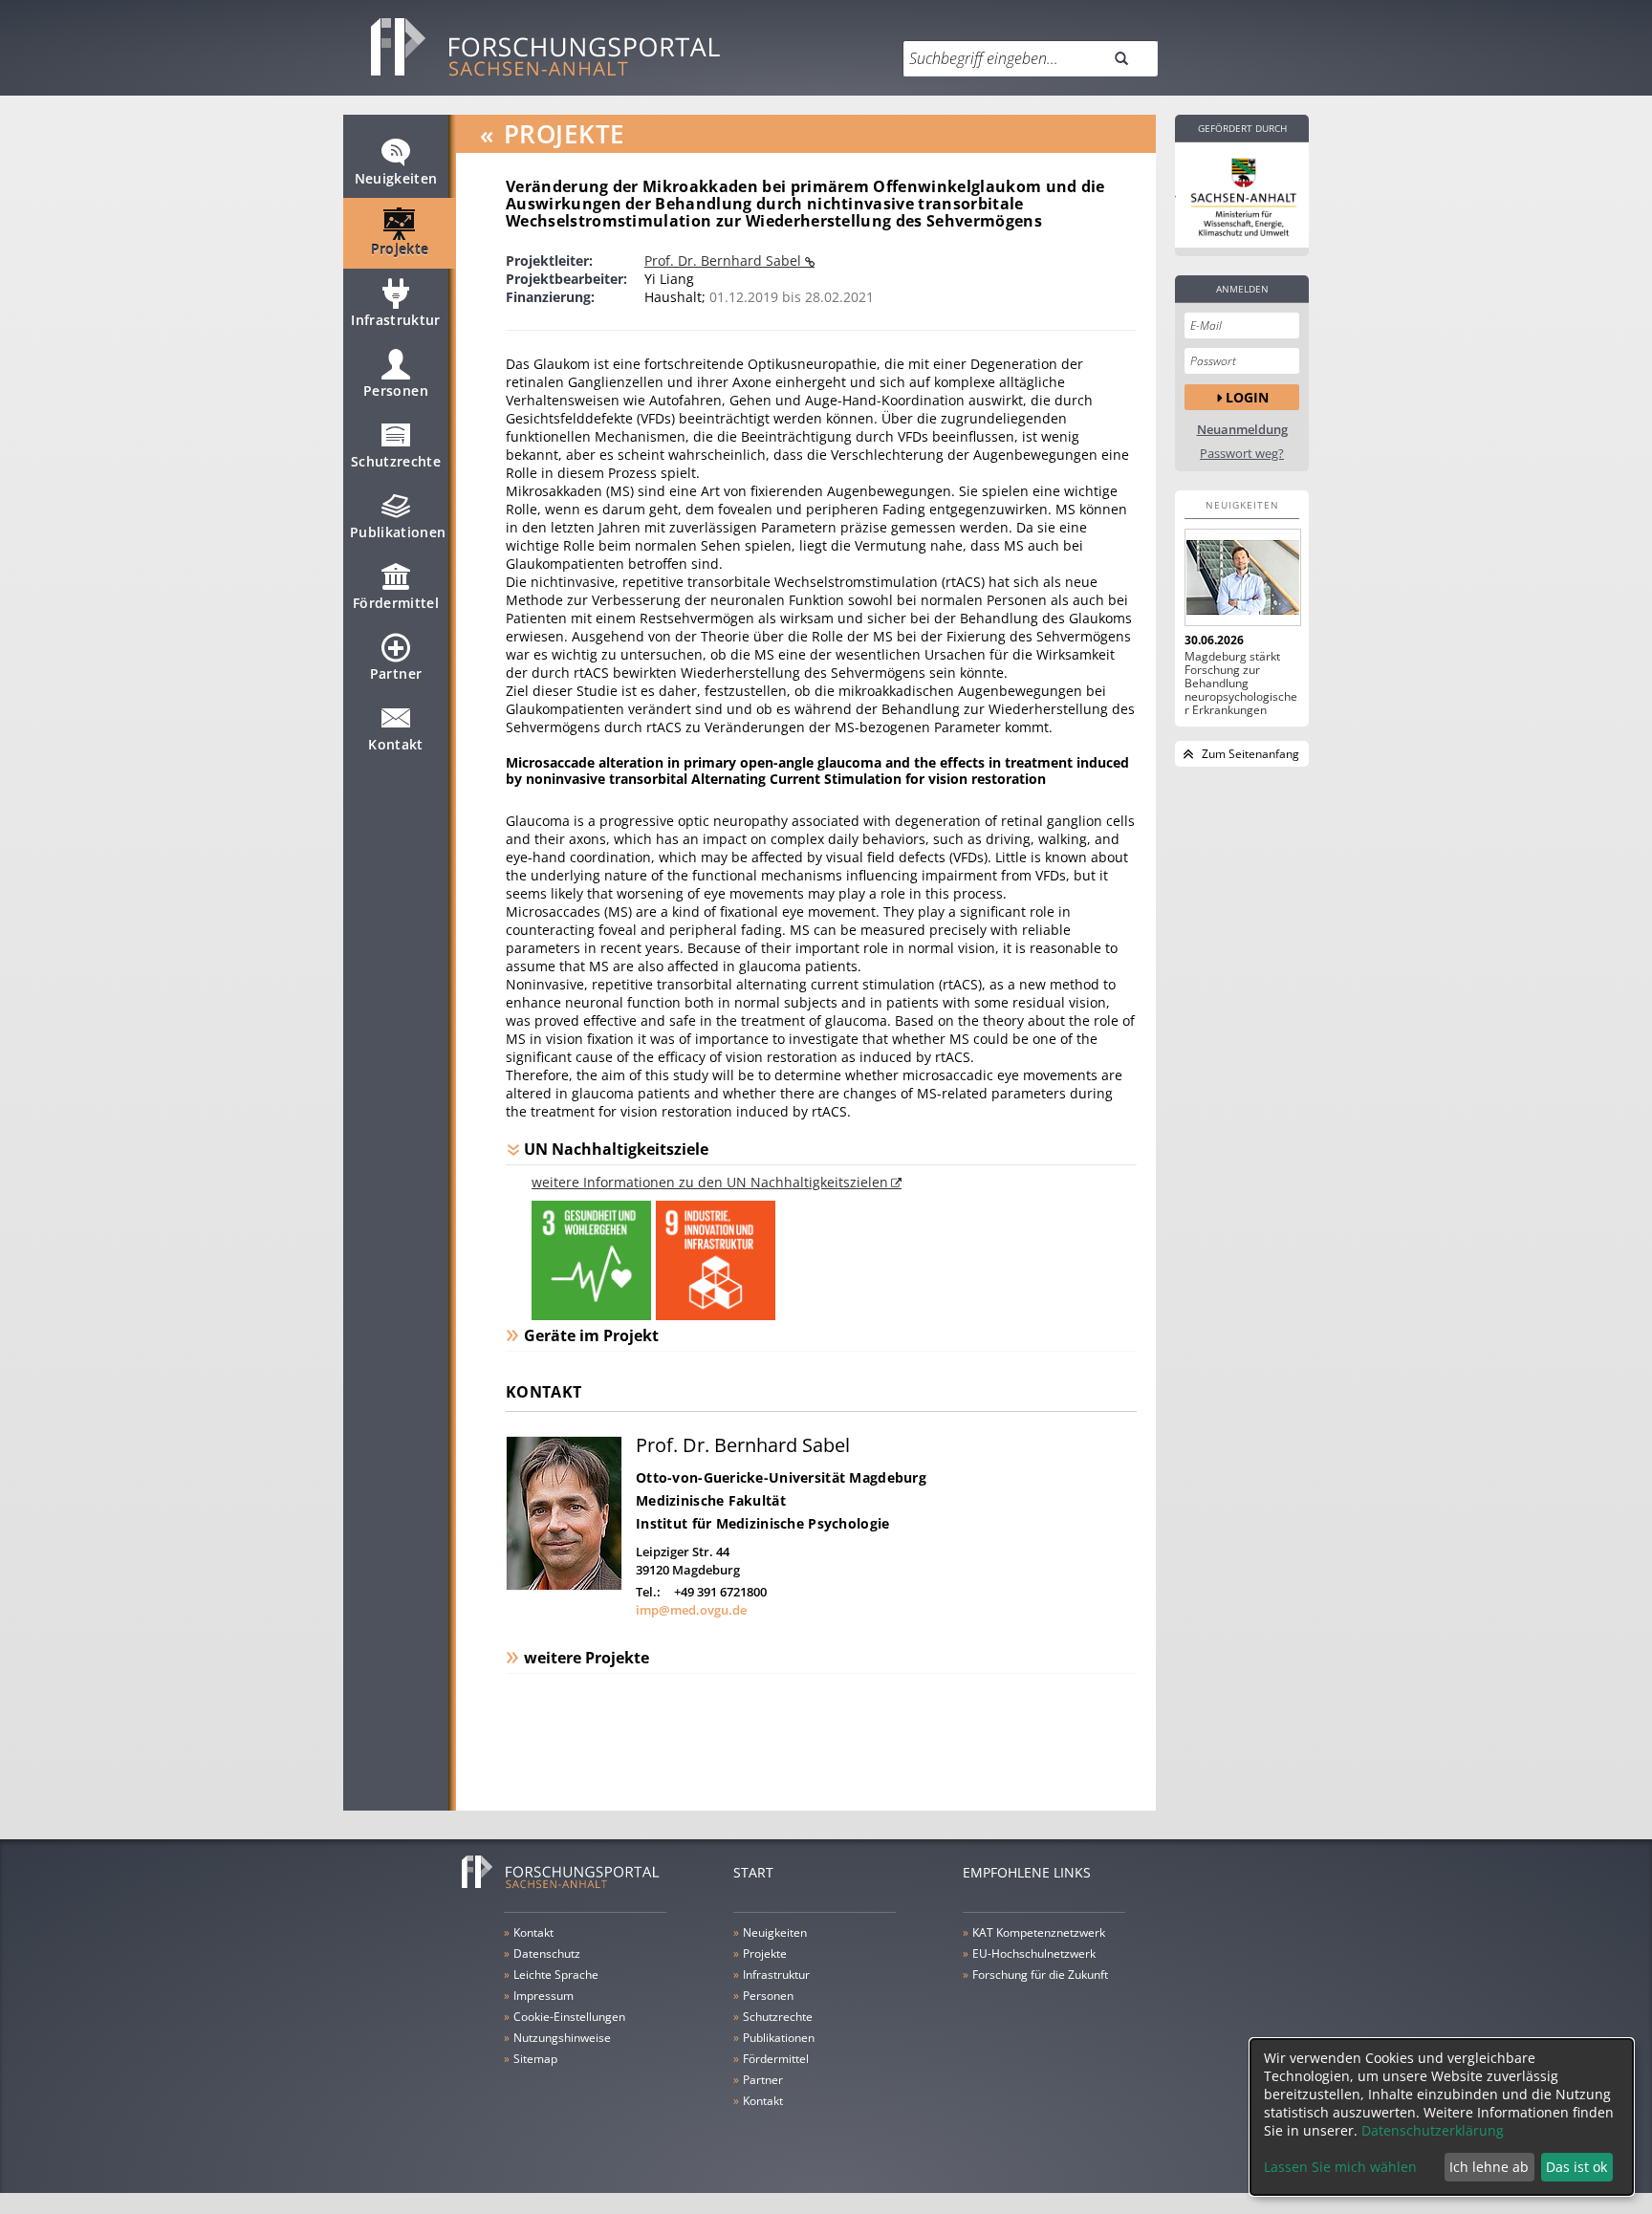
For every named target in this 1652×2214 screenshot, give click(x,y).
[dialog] (1442, 2117)
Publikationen (398, 532)
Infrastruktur (396, 320)
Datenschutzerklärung (1433, 2130)
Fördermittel (396, 603)
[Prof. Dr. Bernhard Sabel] (564, 1585)
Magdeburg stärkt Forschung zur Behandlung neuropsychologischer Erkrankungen (1241, 684)
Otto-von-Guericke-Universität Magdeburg (781, 1477)
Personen (396, 391)
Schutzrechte (396, 461)
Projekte (400, 249)
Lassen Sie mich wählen (1340, 2167)
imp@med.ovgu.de (691, 1610)
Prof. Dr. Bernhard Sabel (725, 260)
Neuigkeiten (396, 178)
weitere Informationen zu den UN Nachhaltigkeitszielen (710, 1182)
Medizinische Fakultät (711, 1500)
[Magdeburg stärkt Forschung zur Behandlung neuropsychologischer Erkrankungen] (1242, 577)
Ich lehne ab (1489, 2167)
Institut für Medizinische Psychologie (762, 1523)
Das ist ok (1576, 2167)
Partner (396, 673)
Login (1247, 397)
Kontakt (395, 744)
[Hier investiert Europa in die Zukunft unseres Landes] (1242, 195)
